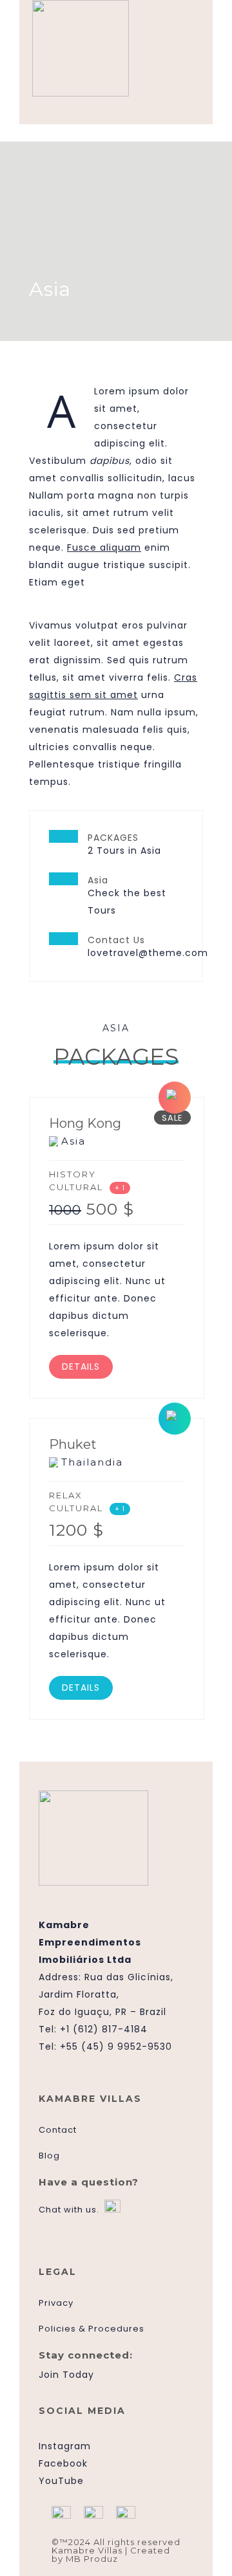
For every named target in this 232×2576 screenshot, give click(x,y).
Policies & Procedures (92, 2329)
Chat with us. (69, 2210)
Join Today (66, 2375)
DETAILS (81, 1366)
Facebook (63, 2463)
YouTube (61, 2481)
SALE (172, 1118)
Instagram (65, 2446)
